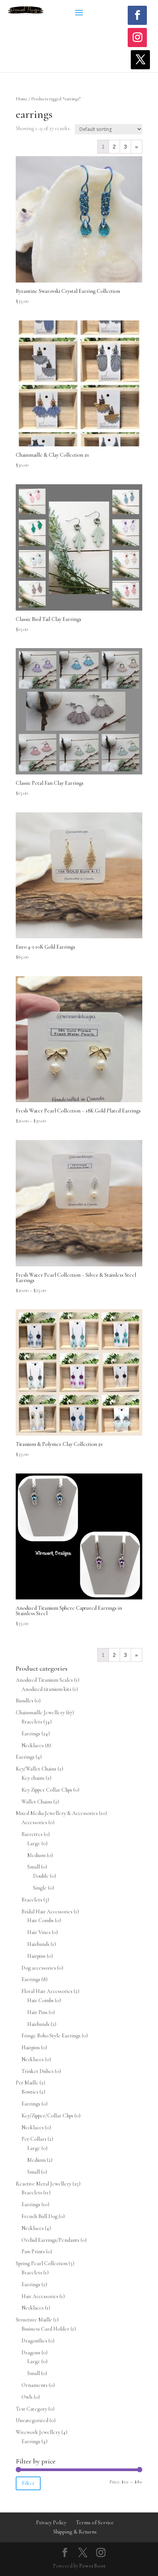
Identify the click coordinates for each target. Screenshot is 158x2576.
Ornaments (35, 2385)
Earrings (31, 1734)
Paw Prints (33, 2252)
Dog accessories (39, 1968)
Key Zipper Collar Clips (47, 1790)
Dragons (31, 2353)
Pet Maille (27, 2083)
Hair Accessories (40, 2296)
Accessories (34, 1822)
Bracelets (32, 1722)
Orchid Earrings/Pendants (50, 2240)
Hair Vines (39, 1932)
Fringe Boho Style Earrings (51, 2036)
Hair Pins (37, 2012)
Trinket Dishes (38, 2071)
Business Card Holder (45, 2329)
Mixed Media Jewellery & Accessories (57, 1813)
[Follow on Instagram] (137, 38)
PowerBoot (92, 2566)
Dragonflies (34, 2341)
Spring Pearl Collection (42, 2263)
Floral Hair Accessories (47, 1991)
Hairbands (38, 1944)
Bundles (25, 1701)
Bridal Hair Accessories (47, 1912)
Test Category (31, 2409)
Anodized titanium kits (46, 1689)
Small (34, 1867)
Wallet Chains (37, 1802)
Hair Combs (40, 1920)
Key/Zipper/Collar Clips (47, 2116)
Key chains (33, 1778)
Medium (36, 1855)
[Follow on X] (140, 60)
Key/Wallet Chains (36, 1769)
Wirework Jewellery (38, 2432)
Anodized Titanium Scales (44, 1680)
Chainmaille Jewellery (40, 1713)
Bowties (30, 2092)
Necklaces (33, 1745)
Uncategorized (32, 2420)
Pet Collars (34, 2139)
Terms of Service (95, 2523)
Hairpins (36, 1956)
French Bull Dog (39, 2216)
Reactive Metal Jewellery (44, 2184)
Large (34, 1843)
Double (41, 1876)
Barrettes (32, 1834)
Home (21, 99)
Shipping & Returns (75, 2532)
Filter (28, 2483)
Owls (27, 2397)
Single (40, 1888)
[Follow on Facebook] (137, 15)
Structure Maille (34, 2320)
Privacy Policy (51, 2523)
